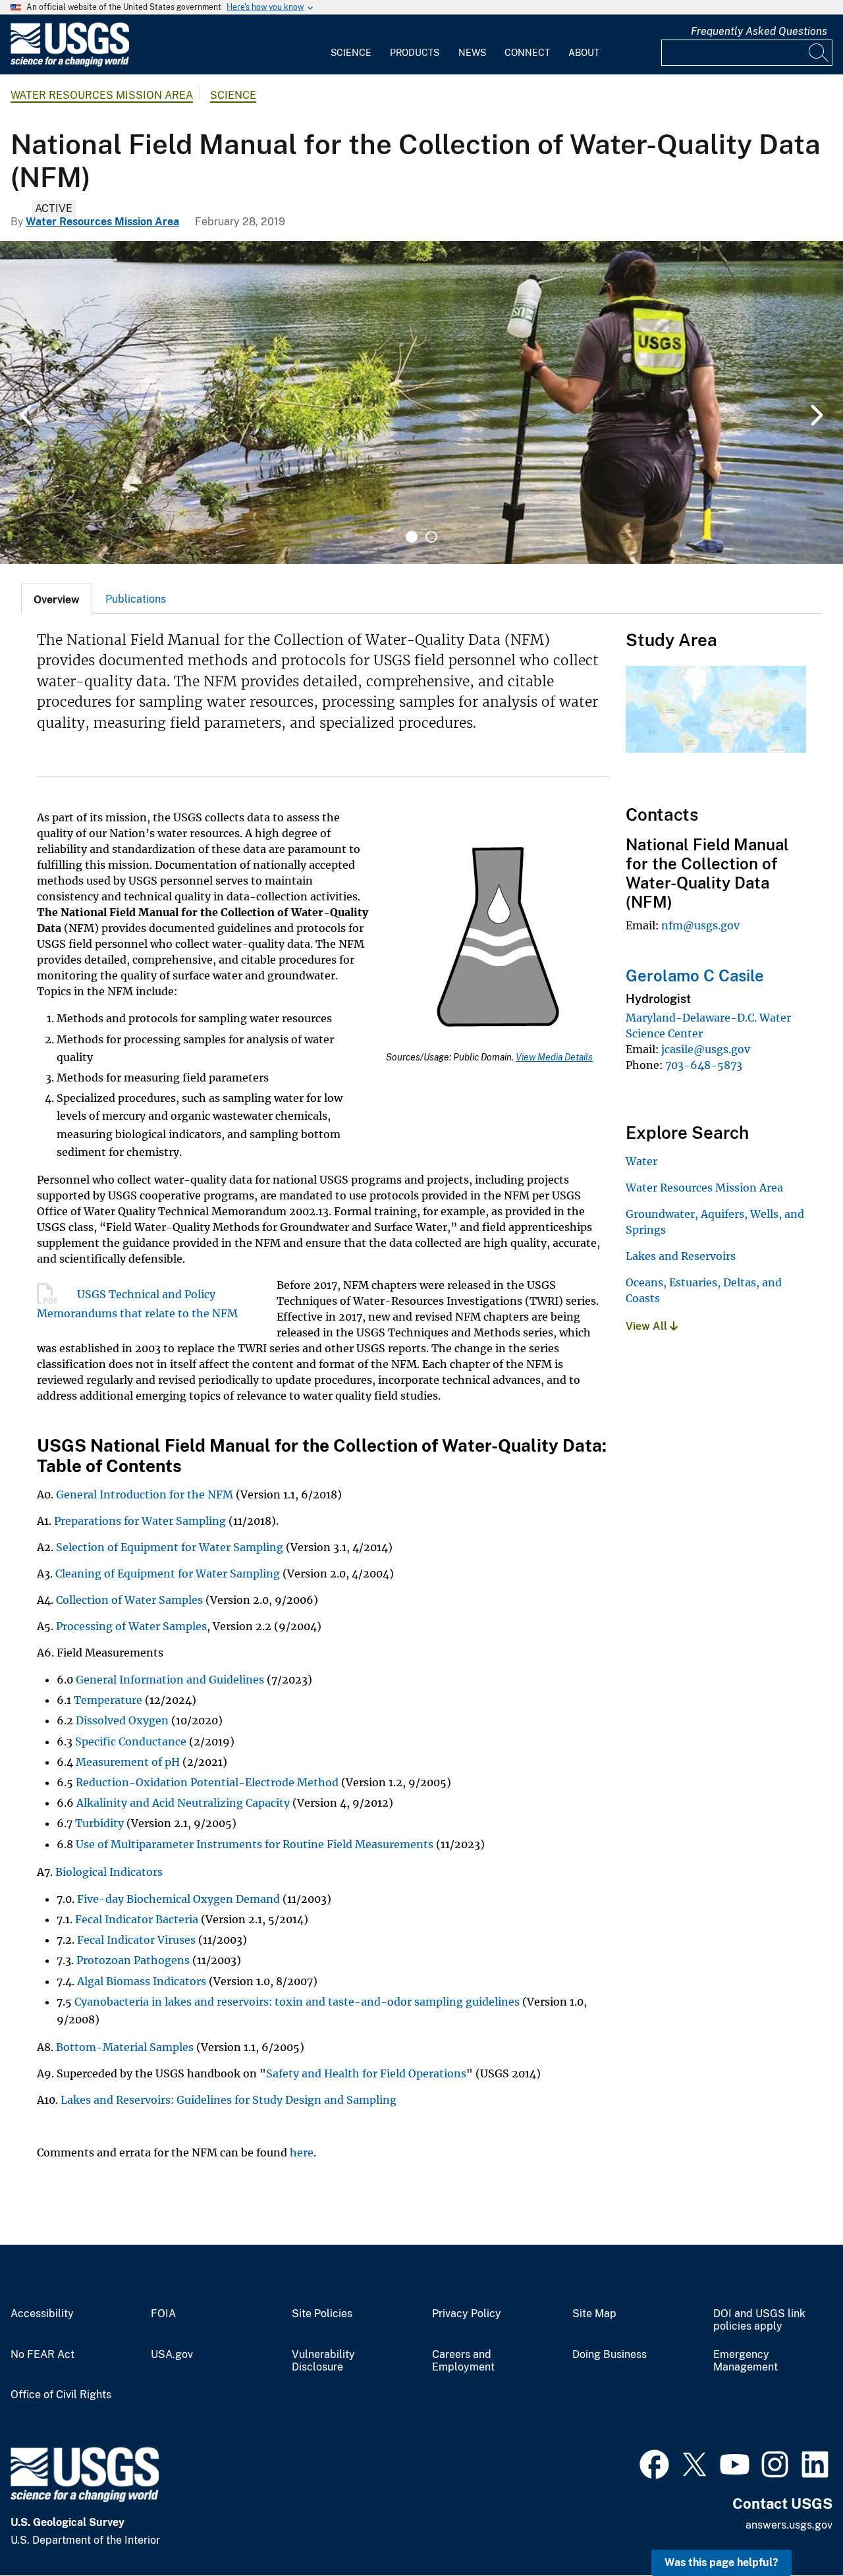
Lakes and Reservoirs (681, 1256)
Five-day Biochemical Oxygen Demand (177, 1899)
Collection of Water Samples (129, 1600)
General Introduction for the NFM (145, 1494)
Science (351, 53)
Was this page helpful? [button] (721, 2562)
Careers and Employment (463, 2361)
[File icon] (57, 1294)
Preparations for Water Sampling (141, 1521)
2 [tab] (431, 537)
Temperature (108, 1700)
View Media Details (554, 1057)
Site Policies (322, 2314)
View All (648, 1326)
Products (415, 53)
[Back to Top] (795, 2528)
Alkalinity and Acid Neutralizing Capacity (183, 1803)
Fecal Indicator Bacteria (137, 1919)
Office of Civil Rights (61, 2395)
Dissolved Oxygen (122, 1720)
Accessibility (42, 2314)
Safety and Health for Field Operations (366, 2073)
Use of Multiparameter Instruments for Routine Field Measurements (255, 1844)
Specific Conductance (131, 1741)
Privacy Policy (467, 2314)
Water (641, 1161)
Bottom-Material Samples (125, 2047)
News (472, 53)
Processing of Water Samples (131, 1626)
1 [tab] (412, 537)
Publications (136, 599)
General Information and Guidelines (170, 1680)
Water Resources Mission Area (102, 95)
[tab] (57, 599)
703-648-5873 (704, 1065)
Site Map (594, 2314)
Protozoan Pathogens (133, 1960)
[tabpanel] (421, 402)
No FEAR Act (42, 2355)
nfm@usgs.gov (700, 925)
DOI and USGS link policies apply (759, 2320)
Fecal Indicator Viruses (136, 1940)
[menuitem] (351, 45)
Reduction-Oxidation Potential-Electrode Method (207, 1782)
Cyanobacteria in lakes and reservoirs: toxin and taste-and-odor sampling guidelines (297, 2002)
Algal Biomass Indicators (143, 1981)
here (302, 2152)
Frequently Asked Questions (759, 31)
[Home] (70, 64)
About (584, 53)
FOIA (163, 2314)
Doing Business (610, 2355)
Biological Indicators (109, 1872)
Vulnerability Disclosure (323, 2361)
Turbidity (99, 1823)
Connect (527, 53)
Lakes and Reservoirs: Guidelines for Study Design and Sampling (229, 2100)
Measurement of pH (128, 1762)
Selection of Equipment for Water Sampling (170, 1547)
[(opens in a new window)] (654, 2463)
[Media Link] (498, 938)
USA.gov (172, 2355)
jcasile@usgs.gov (706, 1049)
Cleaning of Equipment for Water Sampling (168, 1574)
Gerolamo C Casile (695, 975)
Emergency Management (746, 2361)
